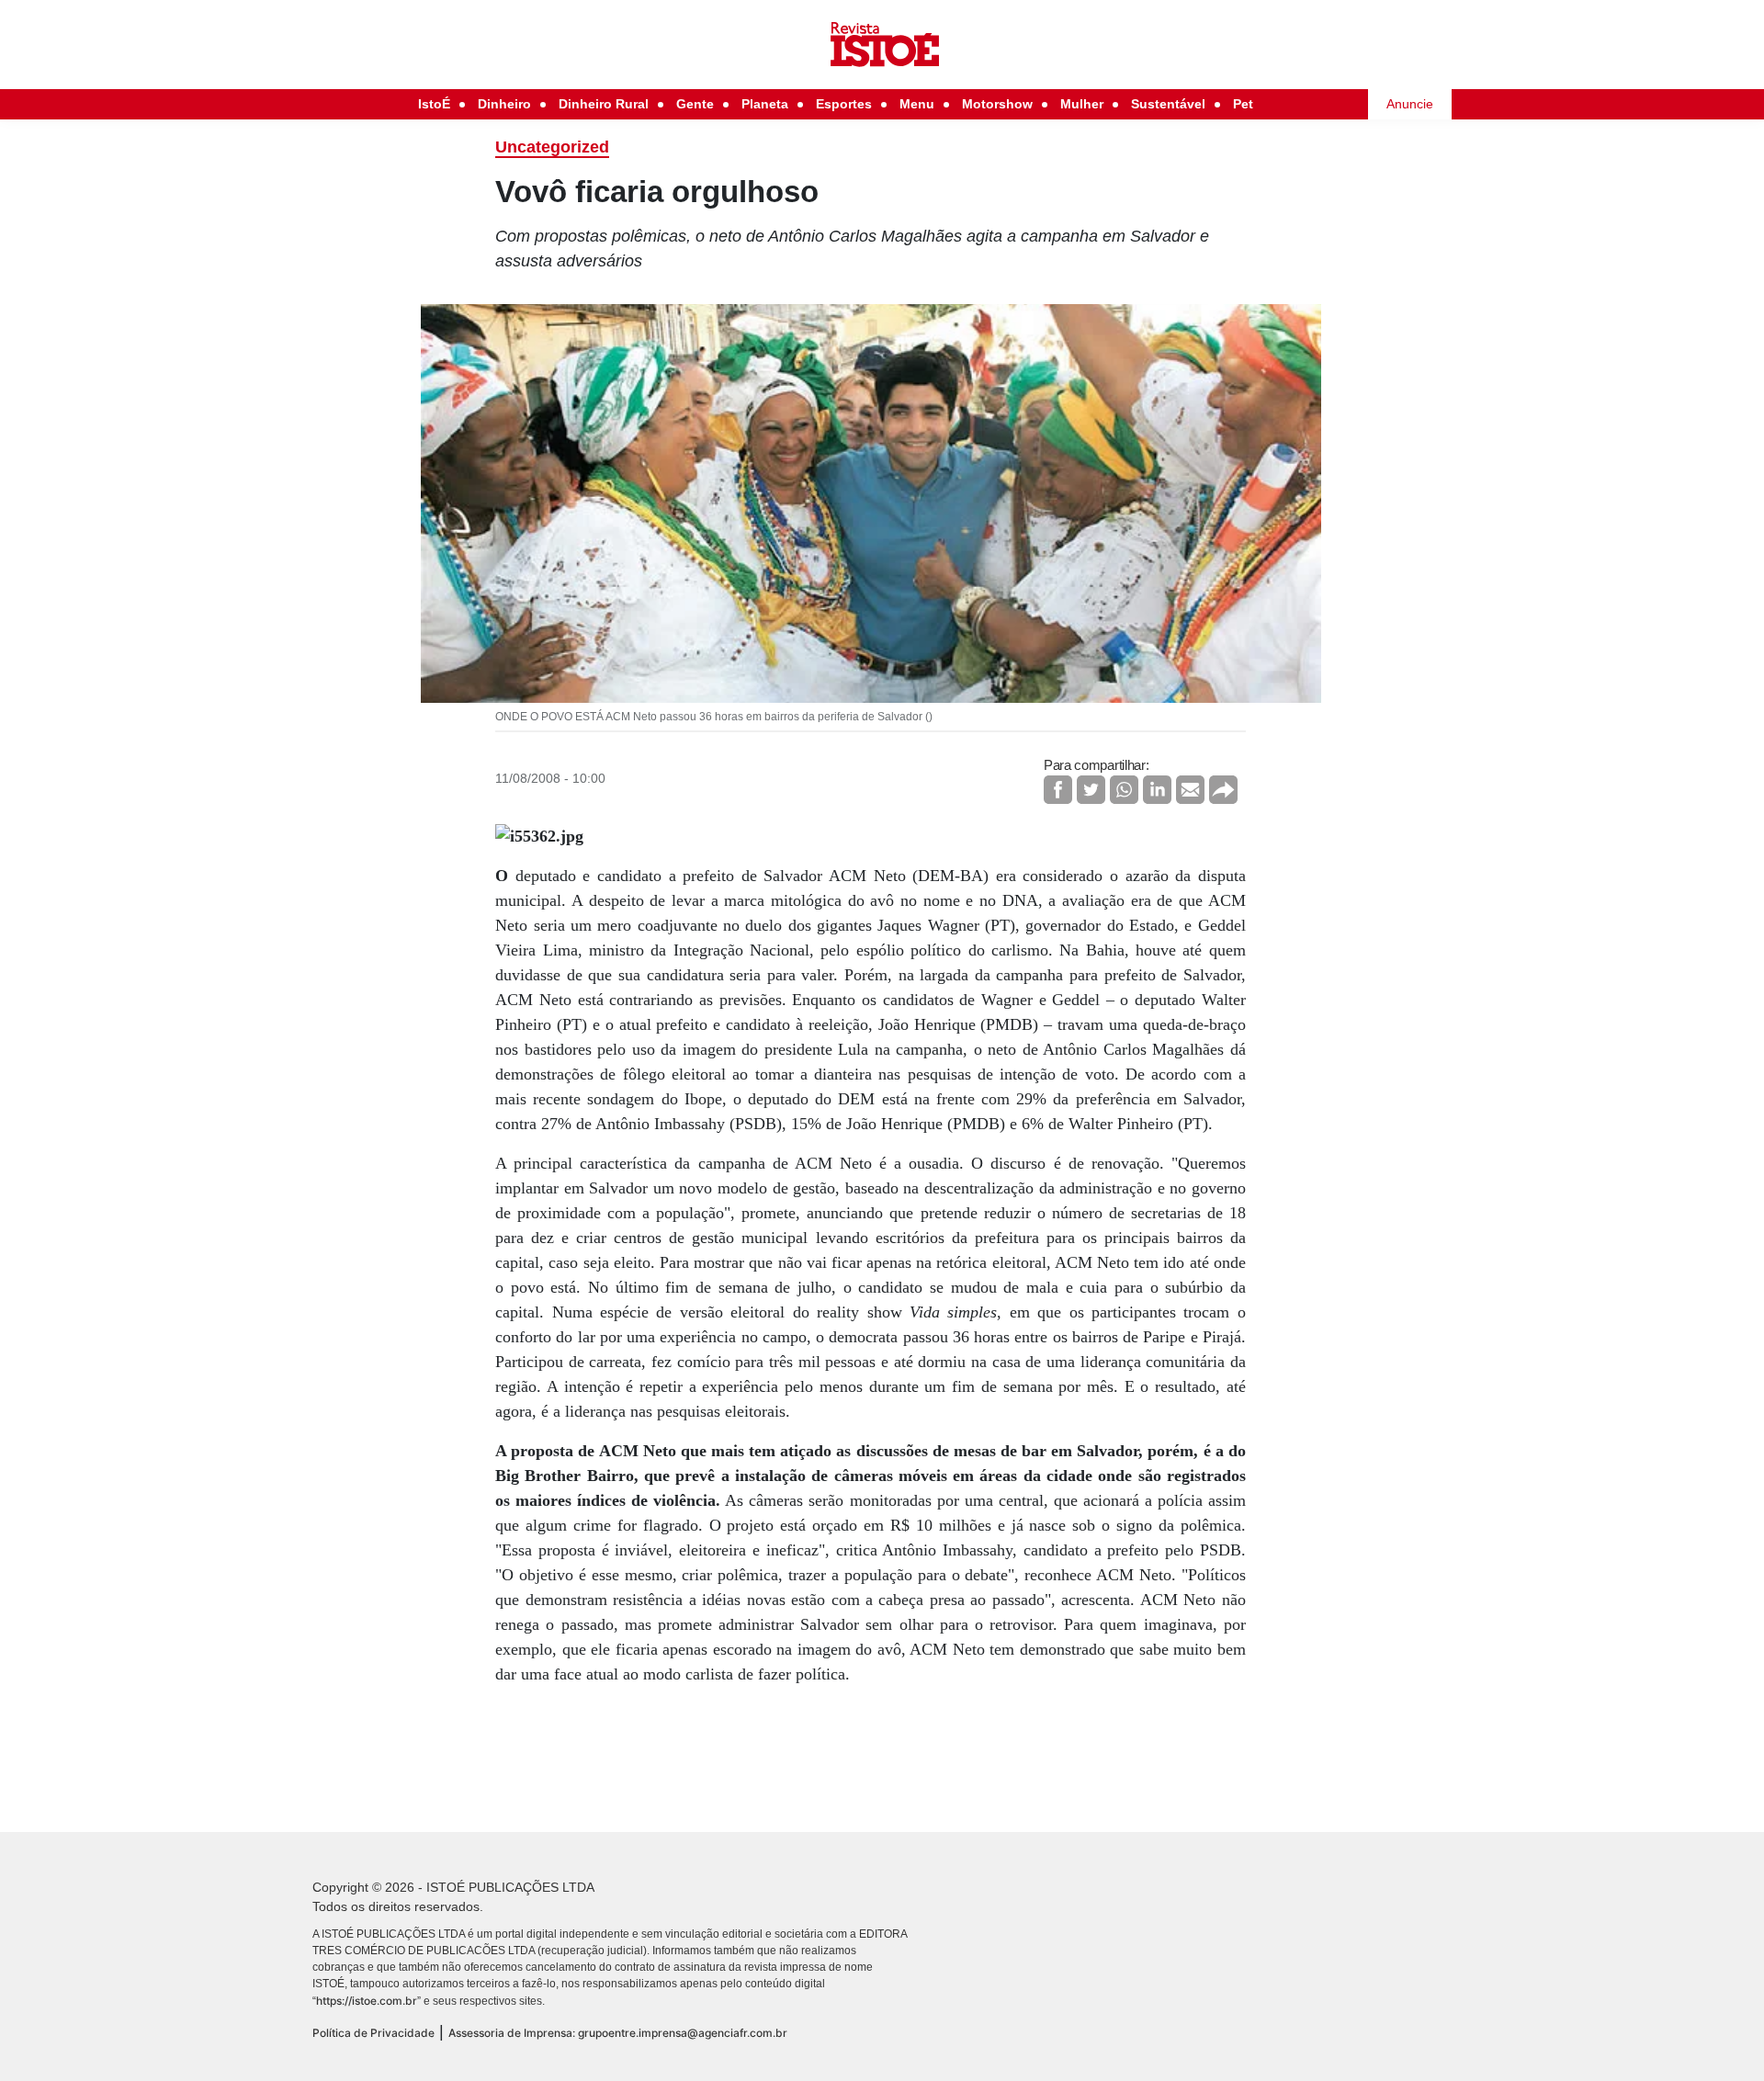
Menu (917, 104)
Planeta (765, 104)
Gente (695, 104)
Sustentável (1168, 104)
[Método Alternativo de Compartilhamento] (1223, 790)
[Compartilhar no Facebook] (1058, 790)
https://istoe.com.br (367, 2001)
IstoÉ (434, 104)
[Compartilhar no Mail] (1190, 790)
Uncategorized (552, 147)
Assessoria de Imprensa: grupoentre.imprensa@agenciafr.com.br (618, 2033)
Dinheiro (504, 104)
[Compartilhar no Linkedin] (1157, 790)
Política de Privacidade (373, 2033)
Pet (1243, 104)
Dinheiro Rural (604, 104)
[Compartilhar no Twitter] (1091, 790)
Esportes (844, 104)
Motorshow (997, 104)
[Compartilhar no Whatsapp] (1124, 790)
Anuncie (1410, 104)
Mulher (1082, 104)
